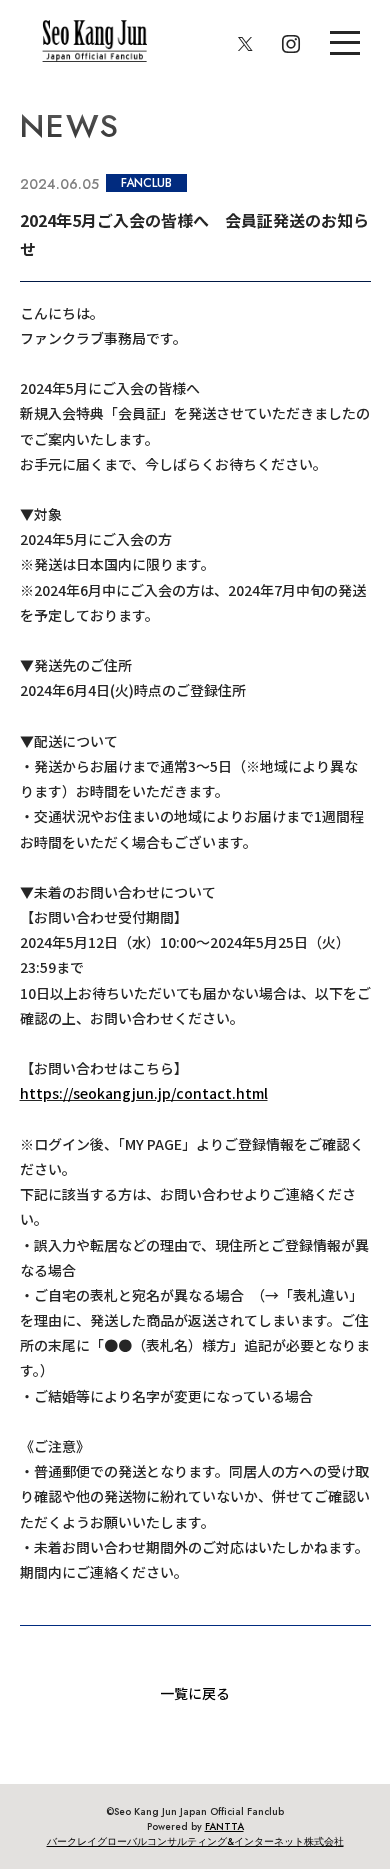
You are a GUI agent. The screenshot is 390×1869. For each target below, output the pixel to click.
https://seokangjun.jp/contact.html (144, 1093)
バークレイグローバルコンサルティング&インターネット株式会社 (195, 1841)
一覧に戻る (195, 1693)
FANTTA (224, 1826)
